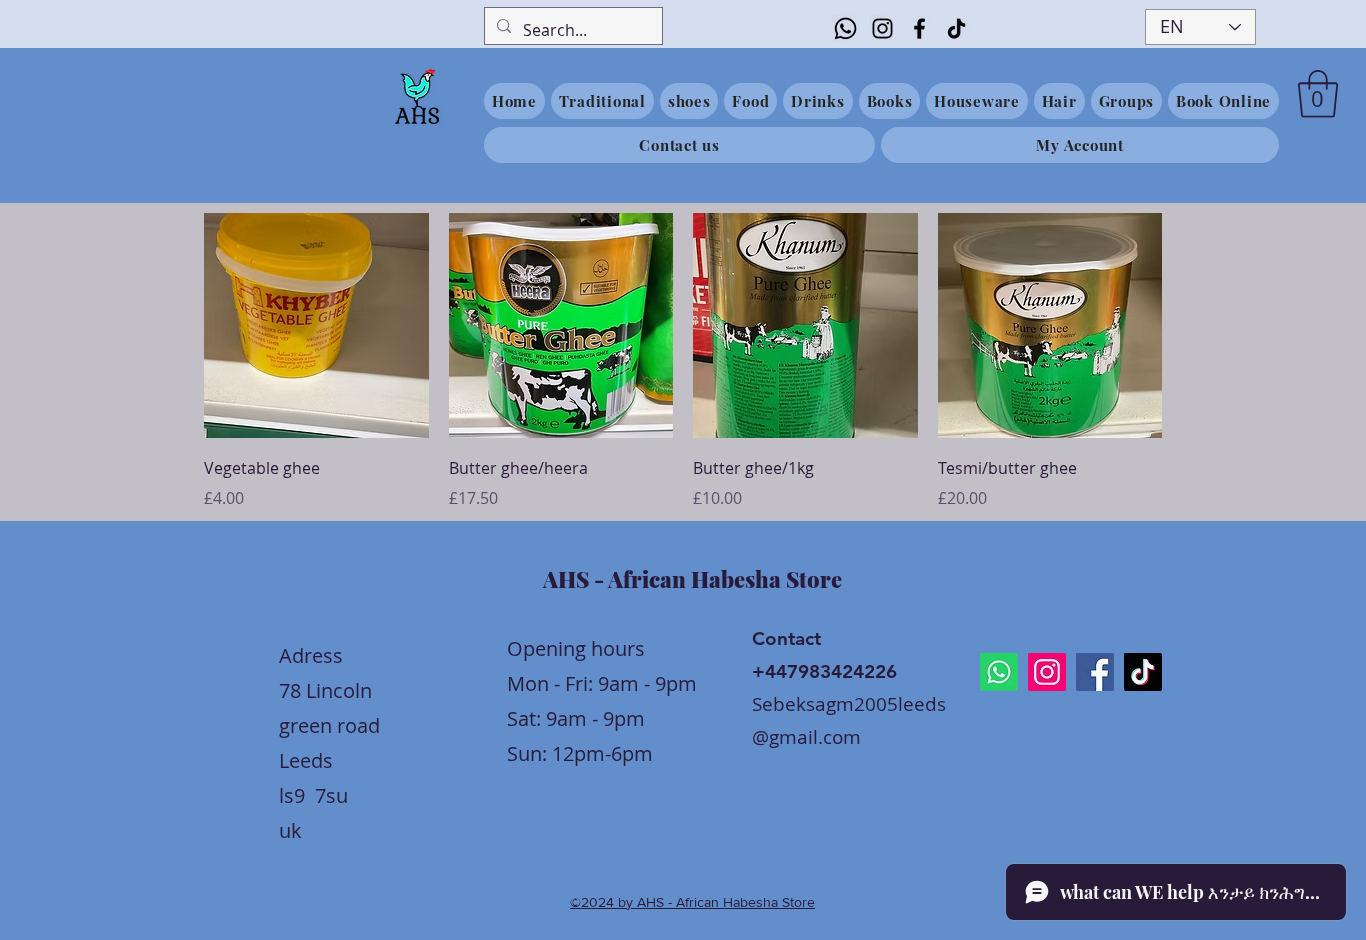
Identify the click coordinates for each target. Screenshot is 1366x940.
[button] (1318, 94)
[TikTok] (956, 28)
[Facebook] (919, 28)
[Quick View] (316, 325)
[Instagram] (882, 28)
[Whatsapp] (845, 28)
